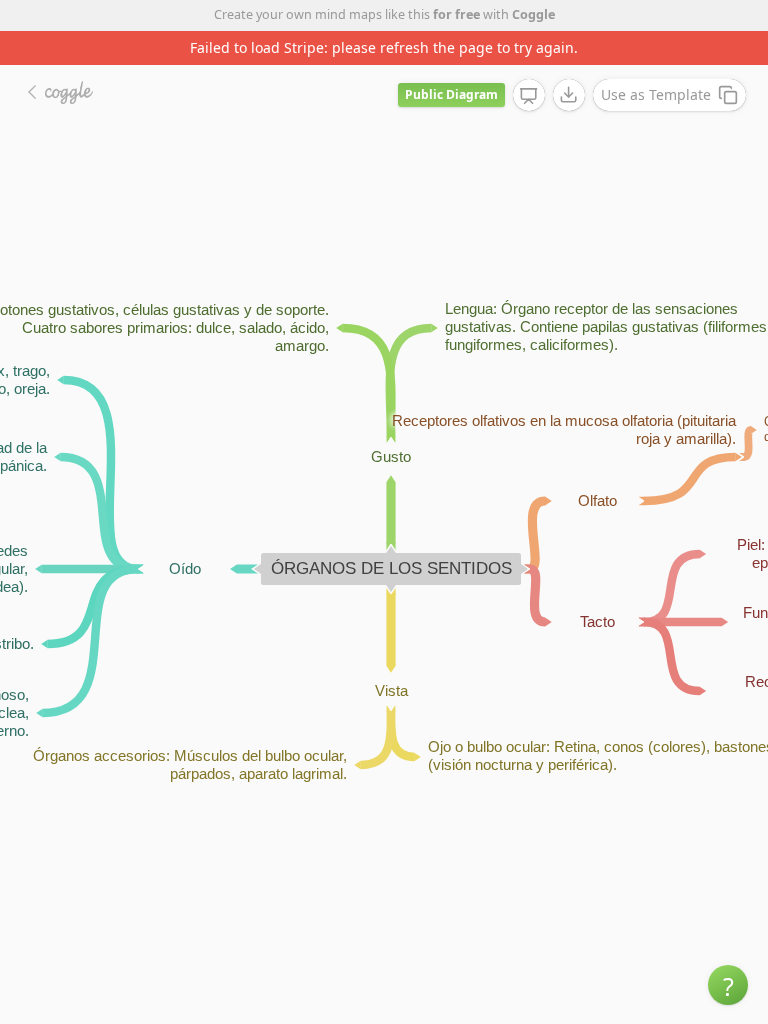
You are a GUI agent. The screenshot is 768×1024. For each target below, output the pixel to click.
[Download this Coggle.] (569, 95)
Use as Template (656, 94)
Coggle (533, 14)
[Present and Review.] (529, 96)
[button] (728, 985)
